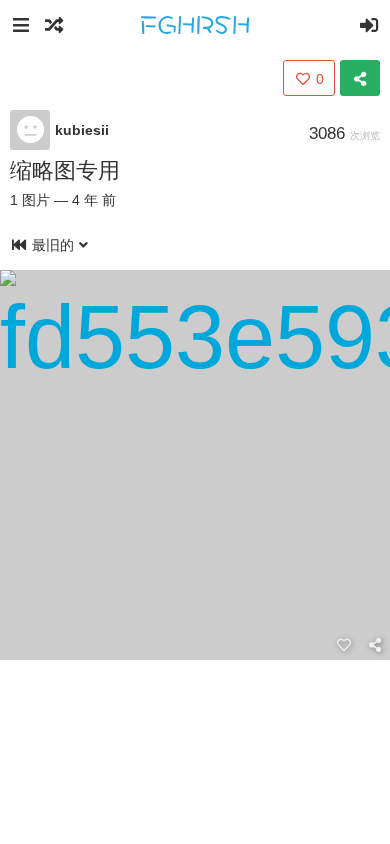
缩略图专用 (65, 170)
